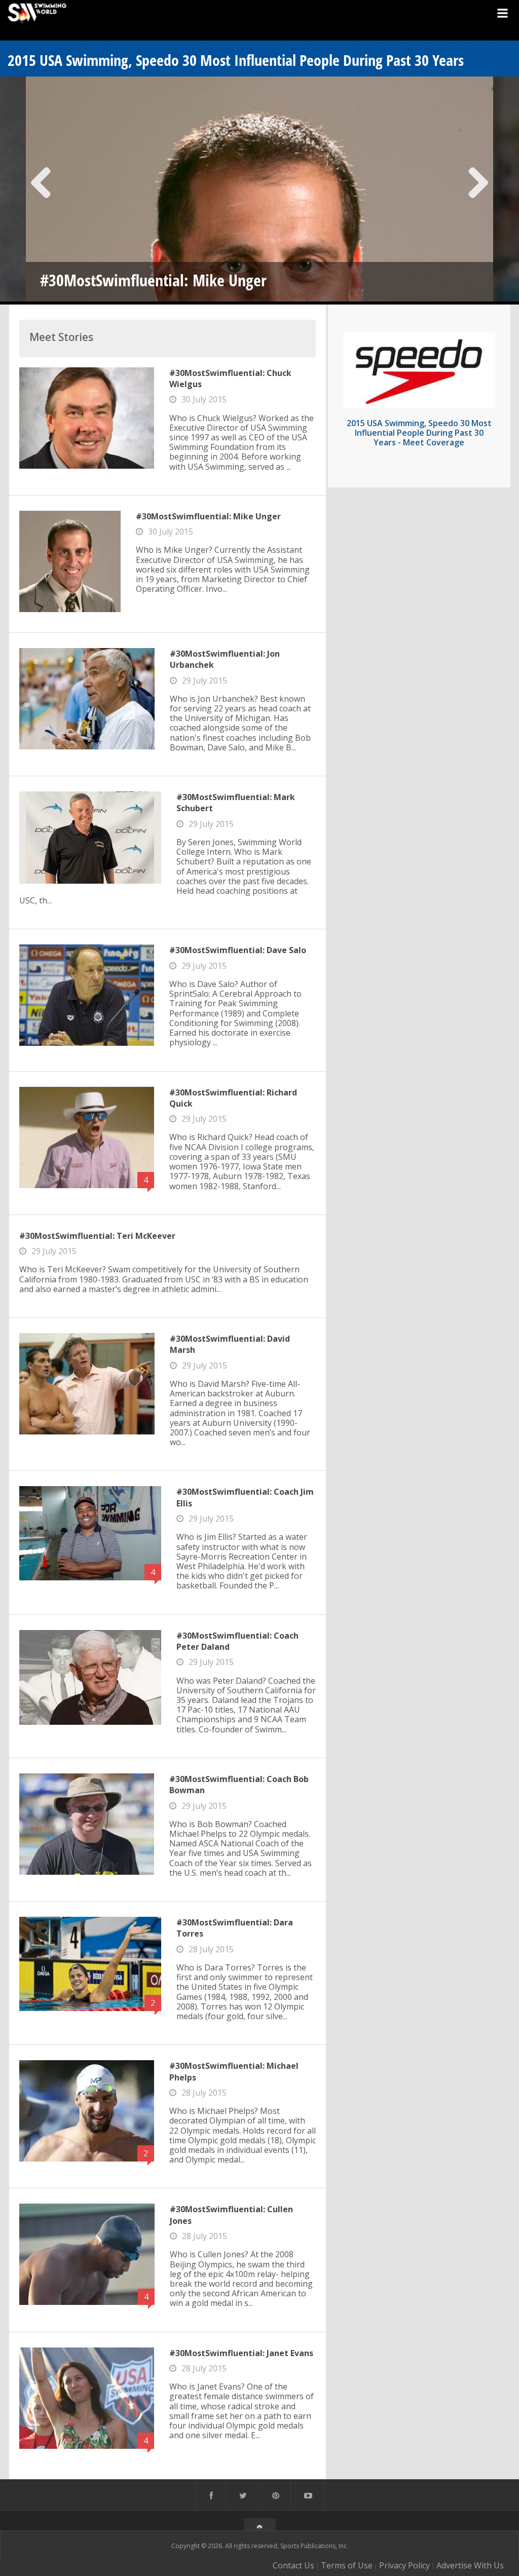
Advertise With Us (470, 2565)
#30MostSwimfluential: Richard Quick (233, 1098)
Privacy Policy (404, 2565)
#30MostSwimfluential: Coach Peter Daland (237, 1641)
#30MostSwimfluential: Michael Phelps (234, 2071)
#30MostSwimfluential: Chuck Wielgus (230, 378)
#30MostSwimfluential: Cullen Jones (231, 2215)
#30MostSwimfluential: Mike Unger (208, 516)
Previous (41, 191)
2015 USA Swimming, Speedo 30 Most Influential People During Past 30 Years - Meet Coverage (419, 433)
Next (478, 191)
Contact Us (293, 2565)
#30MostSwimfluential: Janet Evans (241, 2353)
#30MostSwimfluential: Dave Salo (238, 950)
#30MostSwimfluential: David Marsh (230, 1344)
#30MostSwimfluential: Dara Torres (235, 1928)
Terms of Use (347, 2565)
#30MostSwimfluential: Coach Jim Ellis (245, 1497)
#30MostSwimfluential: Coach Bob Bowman (239, 1785)
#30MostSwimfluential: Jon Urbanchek (225, 659)
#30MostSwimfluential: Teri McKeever (97, 1236)
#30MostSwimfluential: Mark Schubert (236, 803)
